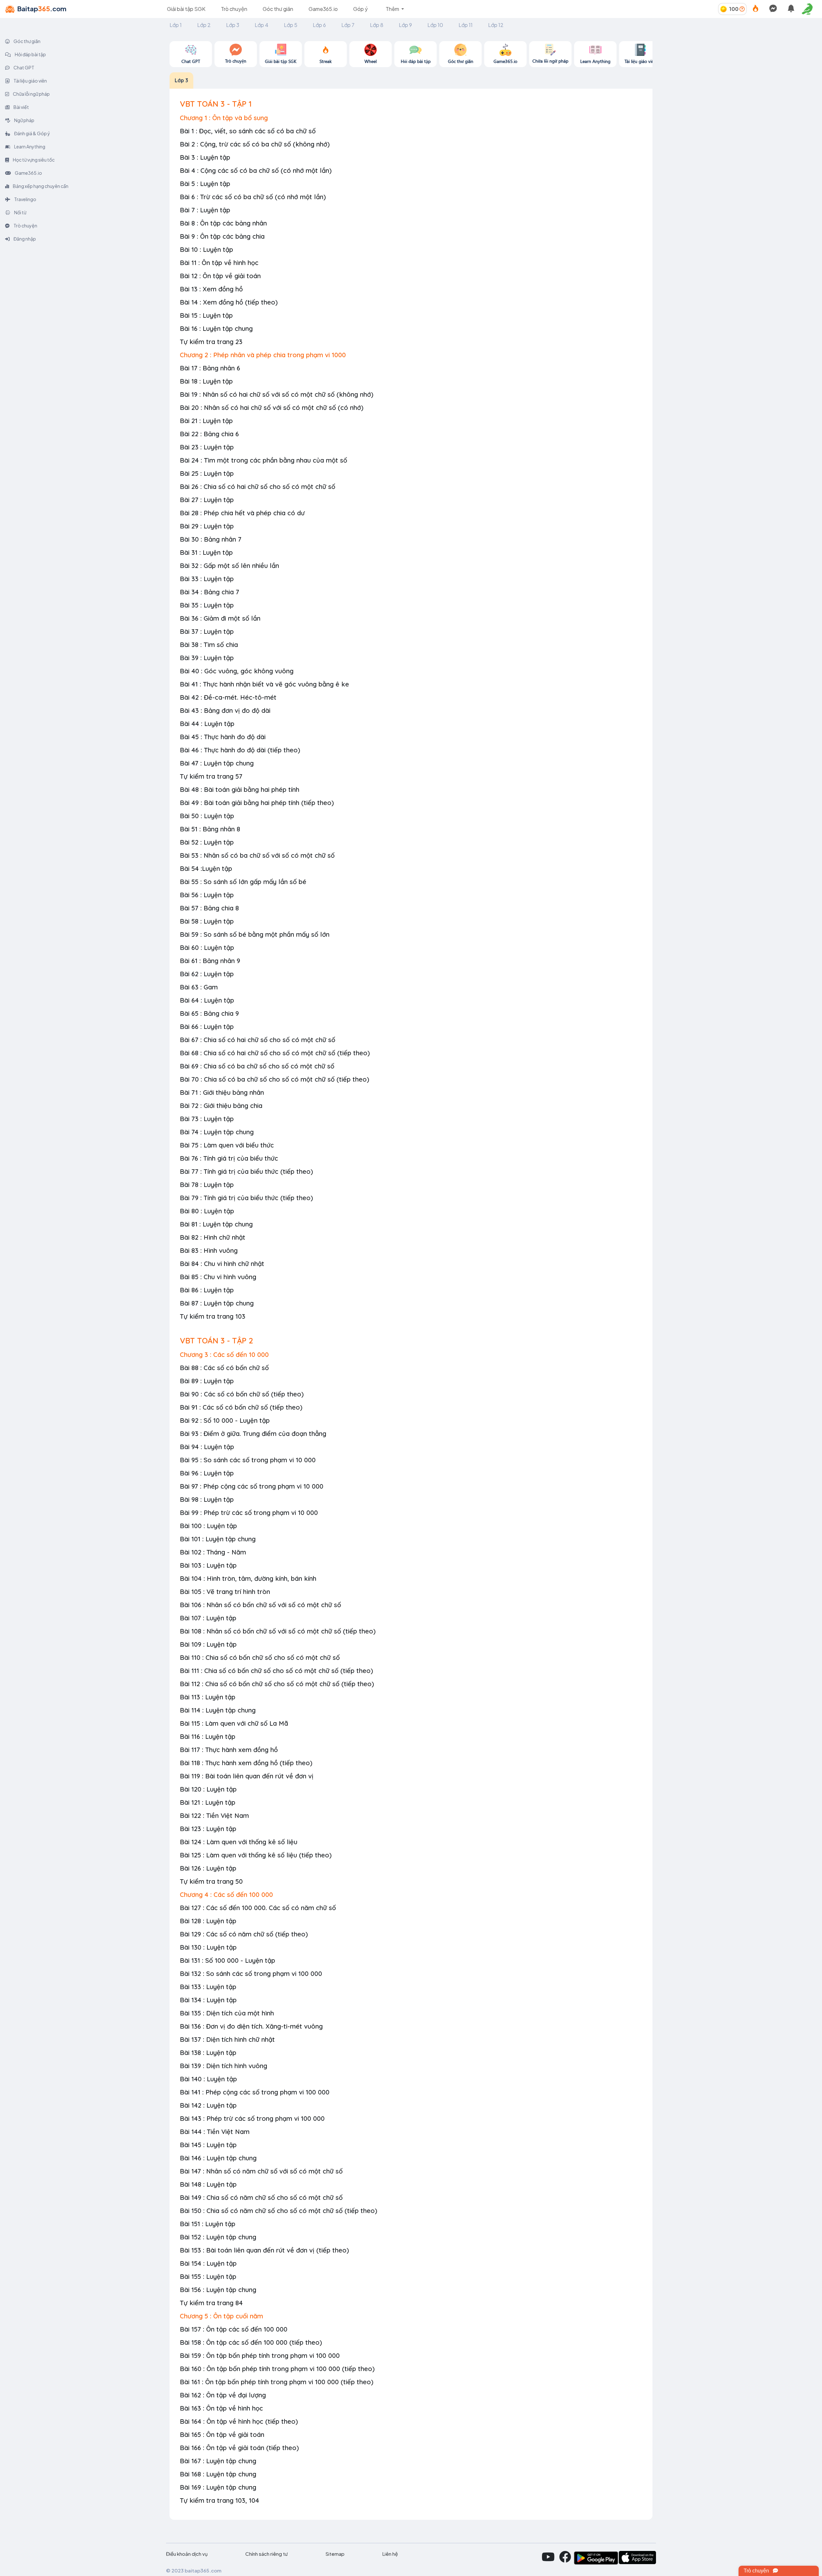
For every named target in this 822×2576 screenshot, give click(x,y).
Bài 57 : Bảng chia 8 (209, 908)
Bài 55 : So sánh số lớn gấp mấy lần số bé (243, 882)
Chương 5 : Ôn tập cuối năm (221, 2316)
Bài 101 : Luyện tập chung (218, 1539)
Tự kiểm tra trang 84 (211, 2303)
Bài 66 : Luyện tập (207, 1027)
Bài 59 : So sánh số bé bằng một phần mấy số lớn (255, 934)
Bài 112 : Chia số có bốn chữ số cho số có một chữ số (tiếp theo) (277, 1684)
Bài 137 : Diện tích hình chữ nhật (227, 2039)
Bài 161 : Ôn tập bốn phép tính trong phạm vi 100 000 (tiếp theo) (277, 2382)
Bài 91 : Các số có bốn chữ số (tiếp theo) (241, 1407)
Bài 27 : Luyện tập (207, 500)
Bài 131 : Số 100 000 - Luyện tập (227, 1960)
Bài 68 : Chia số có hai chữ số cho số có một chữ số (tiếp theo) (275, 1053)
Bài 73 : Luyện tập (207, 1119)
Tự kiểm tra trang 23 (211, 342)
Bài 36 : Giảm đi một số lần (220, 618)
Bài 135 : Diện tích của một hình (227, 2013)
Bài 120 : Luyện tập (208, 1789)
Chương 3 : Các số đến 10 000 (224, 1354)
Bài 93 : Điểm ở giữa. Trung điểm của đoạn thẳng (253, 1434)
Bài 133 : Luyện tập (208, 1987)
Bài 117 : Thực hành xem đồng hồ (229, 1750)
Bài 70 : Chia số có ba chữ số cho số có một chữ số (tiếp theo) (275, 1079)
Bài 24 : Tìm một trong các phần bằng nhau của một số (263, 460)
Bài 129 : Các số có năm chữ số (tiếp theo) (244, 1934)
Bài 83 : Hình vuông (209, 1250)
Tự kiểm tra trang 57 (211, 776)
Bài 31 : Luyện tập (206, 552)
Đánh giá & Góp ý (32, 133)
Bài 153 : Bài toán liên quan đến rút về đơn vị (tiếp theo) (264, 2250)
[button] (809, 9)
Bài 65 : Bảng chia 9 (209, 1013)
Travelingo (25, 199)
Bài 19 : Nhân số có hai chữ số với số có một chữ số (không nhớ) (277, 394)
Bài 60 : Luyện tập (207, 947)
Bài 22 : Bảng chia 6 (209, 434)
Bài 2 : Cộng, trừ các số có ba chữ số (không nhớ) (255, 144)
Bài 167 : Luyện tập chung (218, 2461)
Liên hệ (390, 2554)
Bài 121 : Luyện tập (208, 1802)
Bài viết (21, 107)
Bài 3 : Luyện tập (205, 157)
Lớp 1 (176, 25)
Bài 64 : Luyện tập (207, 1000)
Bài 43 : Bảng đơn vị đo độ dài (225, 710)
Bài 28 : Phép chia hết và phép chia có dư (242, 513)
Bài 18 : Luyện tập (206, 381)
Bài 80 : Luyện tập (207, 1211)
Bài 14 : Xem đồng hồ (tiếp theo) (229, 302)
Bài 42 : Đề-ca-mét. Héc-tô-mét (228, 697)
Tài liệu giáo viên (30, 81)
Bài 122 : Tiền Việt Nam (214, 1815)
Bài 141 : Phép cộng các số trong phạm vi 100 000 (255, 2092)
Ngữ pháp (24, 120)
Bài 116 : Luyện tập (208, 1736)
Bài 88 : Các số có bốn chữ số (224, 1368)
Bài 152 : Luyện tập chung (218, 2237)
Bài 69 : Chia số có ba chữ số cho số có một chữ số (257, 1066)
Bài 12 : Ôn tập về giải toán (220, 276)
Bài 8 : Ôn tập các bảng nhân (223, 223)
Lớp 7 (348, 25)
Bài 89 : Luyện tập (207, 1381)
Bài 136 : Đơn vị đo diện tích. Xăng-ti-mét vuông (251, 2026)
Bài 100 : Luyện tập (208, 1526)
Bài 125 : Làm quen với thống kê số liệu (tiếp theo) (256, 1855)
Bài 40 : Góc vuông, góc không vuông (237, 671)
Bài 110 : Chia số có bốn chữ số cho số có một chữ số (260, 1657)
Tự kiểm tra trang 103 (213, 1316)
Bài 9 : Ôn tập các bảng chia (222, 236)
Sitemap (335, 2554)
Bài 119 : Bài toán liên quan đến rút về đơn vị (247, 1776)
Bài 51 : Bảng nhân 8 (210, 829)
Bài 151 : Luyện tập (208, 2224)
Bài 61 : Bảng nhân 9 (210, 961)
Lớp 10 (435, 25)
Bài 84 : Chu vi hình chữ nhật (222, 1264)
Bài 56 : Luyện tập (207, 895)
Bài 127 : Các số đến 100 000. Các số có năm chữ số (258, 1908)
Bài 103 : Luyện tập (208, 1565)
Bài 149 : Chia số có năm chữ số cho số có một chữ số (261, 2197)
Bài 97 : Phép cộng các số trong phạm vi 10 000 (252, 1486)
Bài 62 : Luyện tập (207, 974)
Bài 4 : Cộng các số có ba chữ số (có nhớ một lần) (256, 170)
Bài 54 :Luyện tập (206, 868)
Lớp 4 (262, 25)
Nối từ (20, 212)
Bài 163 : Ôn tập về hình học (221, 2408)
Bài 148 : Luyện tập (208, 2184)
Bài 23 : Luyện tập (207, 447)
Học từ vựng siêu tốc (33, 160)
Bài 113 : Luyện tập (208, 1697)
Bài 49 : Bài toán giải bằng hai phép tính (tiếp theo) (257, 803)
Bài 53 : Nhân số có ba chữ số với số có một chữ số (257, 855)
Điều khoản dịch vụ (187, 2554)
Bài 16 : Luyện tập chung (216, 328)
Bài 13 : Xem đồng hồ (211, 289)
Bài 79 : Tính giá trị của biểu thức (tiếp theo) (246, 1198)
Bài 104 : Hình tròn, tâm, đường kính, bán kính (248, 1578)
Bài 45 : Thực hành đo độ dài (223, 737)
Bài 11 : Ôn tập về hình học (219, 263)
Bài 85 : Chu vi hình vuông (218, 1277)
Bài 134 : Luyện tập (208, 2000)
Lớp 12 (496, 25)
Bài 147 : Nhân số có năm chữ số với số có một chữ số (261, 2171)
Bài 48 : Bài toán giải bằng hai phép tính (240, 789)
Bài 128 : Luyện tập (208, 1921)
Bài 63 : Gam (199, 987)
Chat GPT (24, 67)
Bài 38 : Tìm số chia (209, 645)
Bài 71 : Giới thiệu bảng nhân (222, 1092)
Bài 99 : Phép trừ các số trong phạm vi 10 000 (249, 1513)
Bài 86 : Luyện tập (207, 1290)
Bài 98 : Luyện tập (207, 1499)
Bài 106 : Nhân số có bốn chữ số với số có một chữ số (260, 1605)
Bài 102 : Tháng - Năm (213, 1552)
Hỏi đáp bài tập (30, 54)
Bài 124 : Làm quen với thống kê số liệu (239, 1842)
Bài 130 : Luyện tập (208, 1947)
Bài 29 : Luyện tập (207, 526)
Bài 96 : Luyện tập (207, 1473)
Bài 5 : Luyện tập (205, 184)
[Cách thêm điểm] (742, 9)
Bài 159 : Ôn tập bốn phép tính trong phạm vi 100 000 (260, 2355)
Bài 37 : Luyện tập (207, 631)
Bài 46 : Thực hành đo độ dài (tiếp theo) (240, 750)
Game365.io (323, 9)
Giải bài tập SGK (186, 9)
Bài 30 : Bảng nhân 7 (211, 539)
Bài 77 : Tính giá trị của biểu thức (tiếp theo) (246, 1171)
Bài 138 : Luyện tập (208, 2053)
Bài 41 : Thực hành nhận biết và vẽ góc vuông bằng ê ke (264, 684)
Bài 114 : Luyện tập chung (218, 1710)
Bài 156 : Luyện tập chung (218, 2290)
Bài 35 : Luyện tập (207, 605)
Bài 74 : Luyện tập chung (217, 1132)
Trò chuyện (234, 9)
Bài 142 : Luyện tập (208, 2105)
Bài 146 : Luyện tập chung (218, 2158)
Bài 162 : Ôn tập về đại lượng (223, 2395)
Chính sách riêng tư (267, 2554)
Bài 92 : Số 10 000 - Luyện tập (225, 1420)
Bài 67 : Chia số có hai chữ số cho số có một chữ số (258, 1040)
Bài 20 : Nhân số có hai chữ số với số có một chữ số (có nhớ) (272, 407)
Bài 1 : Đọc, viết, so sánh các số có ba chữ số (248, 131)
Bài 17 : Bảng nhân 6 (210, 368)
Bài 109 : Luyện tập (208, 1644)
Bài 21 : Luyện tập (206, 421)
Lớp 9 (405, 25)
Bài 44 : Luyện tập (207, 724)
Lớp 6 (319, 25)
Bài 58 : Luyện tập (207, 921)
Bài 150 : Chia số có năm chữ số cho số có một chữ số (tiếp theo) (279, 2211)
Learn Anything (29, 146)
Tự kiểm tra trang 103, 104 (219, 2500)
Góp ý (360, 9)
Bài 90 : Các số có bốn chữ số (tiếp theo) (242, 1394)
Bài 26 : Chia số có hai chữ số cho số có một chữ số (258, 487)
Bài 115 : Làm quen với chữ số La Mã (234, 1723)
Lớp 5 (291, 25)
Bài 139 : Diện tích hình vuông (223, 2066)
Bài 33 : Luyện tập (207, 579)
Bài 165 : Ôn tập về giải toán (222, 2434)
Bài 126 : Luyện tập (208, 1868)
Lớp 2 (204, 25)
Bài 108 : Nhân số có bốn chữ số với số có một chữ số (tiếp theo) (278, 1631)
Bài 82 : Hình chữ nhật (213, 1237)
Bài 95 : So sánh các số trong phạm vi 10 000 (248, 1460)
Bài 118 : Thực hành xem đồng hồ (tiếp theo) (246, 1763)
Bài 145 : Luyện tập (208, 2145)
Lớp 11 (466, 25)
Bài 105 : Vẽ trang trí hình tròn (225, 1592)
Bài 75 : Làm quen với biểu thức (227, 1145)
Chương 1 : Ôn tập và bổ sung (224, 118)
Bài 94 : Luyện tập (207, 1447)
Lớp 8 (377, 25)
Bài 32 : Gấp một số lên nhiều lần (229, 566)
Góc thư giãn (278, 9)
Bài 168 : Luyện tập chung (218, 2474)
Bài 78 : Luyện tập (207, 1185)
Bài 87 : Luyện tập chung (217, 1303)
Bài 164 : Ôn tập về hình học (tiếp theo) (239, 2421)
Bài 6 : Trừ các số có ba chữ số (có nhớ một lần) (253, 197)
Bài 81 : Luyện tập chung (216, 1224)
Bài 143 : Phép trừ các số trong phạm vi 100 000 (252, 2118)
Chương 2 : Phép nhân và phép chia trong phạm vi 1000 (263, 355)
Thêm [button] (393, 9)
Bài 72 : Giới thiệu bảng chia (221, 1106)
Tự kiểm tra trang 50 (211, 1881)
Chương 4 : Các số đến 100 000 (226, 1894)
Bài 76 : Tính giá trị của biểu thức (229, 1158)
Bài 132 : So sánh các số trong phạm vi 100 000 (251, 1974)
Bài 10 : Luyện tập (206, 249)
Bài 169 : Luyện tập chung (218, 2487)
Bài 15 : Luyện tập (206, 315)
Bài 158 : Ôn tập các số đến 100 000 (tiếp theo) (251, 2342)
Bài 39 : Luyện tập (207, 658)
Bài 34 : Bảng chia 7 (210, 592)
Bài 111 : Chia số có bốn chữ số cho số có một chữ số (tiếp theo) (276, 1671)
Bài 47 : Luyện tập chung (217, 763)
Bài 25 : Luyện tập (207, 473)
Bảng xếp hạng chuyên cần (40, 186)
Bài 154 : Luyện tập (208, 2263)
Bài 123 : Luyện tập (208, 1829)
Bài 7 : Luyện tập (205, 210)
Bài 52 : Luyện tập (207, 842)
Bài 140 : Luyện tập (208, 2079)
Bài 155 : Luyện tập (208, 2276)
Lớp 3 (233, 25)
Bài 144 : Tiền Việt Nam (215, 2132)
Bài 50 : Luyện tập (207, 816)
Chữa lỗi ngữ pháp (31, 94)
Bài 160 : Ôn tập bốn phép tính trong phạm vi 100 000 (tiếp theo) (277, 2369)
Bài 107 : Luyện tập (208, 1618)
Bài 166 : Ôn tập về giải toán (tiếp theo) (239, 2448)
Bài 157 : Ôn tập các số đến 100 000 (234, 2329)
